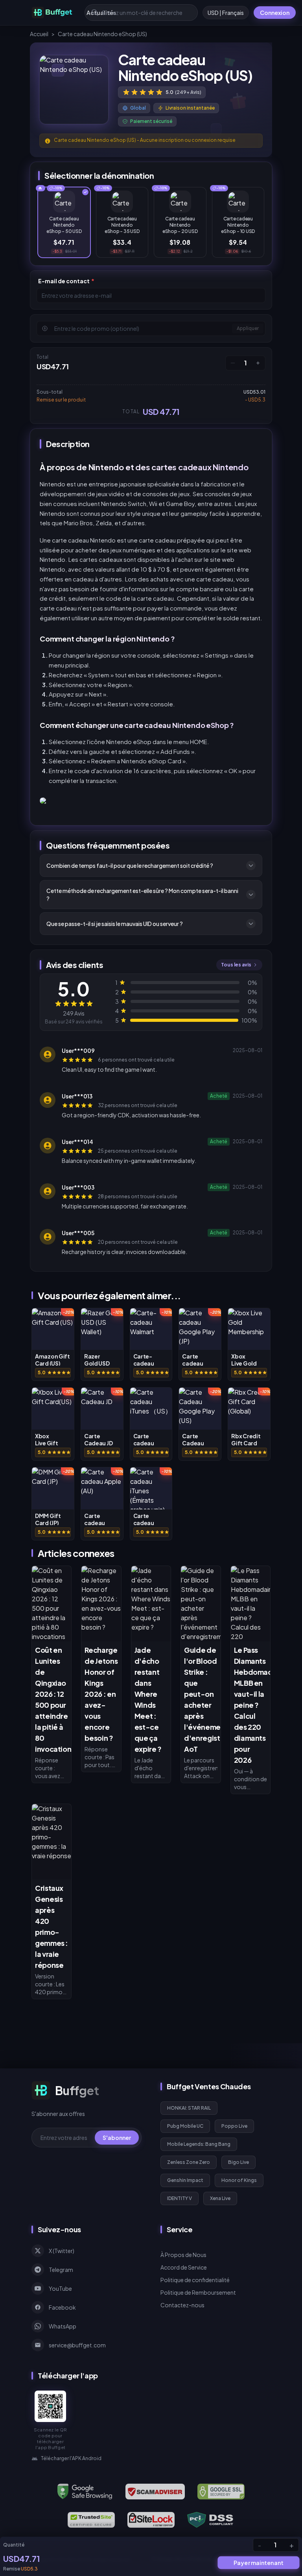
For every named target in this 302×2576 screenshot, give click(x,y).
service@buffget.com (77, 2345)
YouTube (60, 2288)
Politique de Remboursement (198, 2292)
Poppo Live (234, 2126)
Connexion (275, 13)
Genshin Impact (185, 2180)
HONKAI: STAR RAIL (189, 2108)
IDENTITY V (180, 2198)
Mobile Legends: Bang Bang (199, 2144)
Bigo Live (238, 2162)
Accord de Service (184, 2267)
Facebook (62, 2307)
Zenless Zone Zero (189, 2162)
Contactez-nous (182, 2305)
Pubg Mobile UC (185, 2126)
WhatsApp (63, 2326)
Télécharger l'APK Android (71, 2458)
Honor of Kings (239, 2180)
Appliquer (248, 328)
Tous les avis (236, 965)
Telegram (61, 2270)
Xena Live (220, 2198)
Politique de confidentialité (195, 2280)
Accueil (39, 34)
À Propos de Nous (183, 2255)
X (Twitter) (62, 2251)
